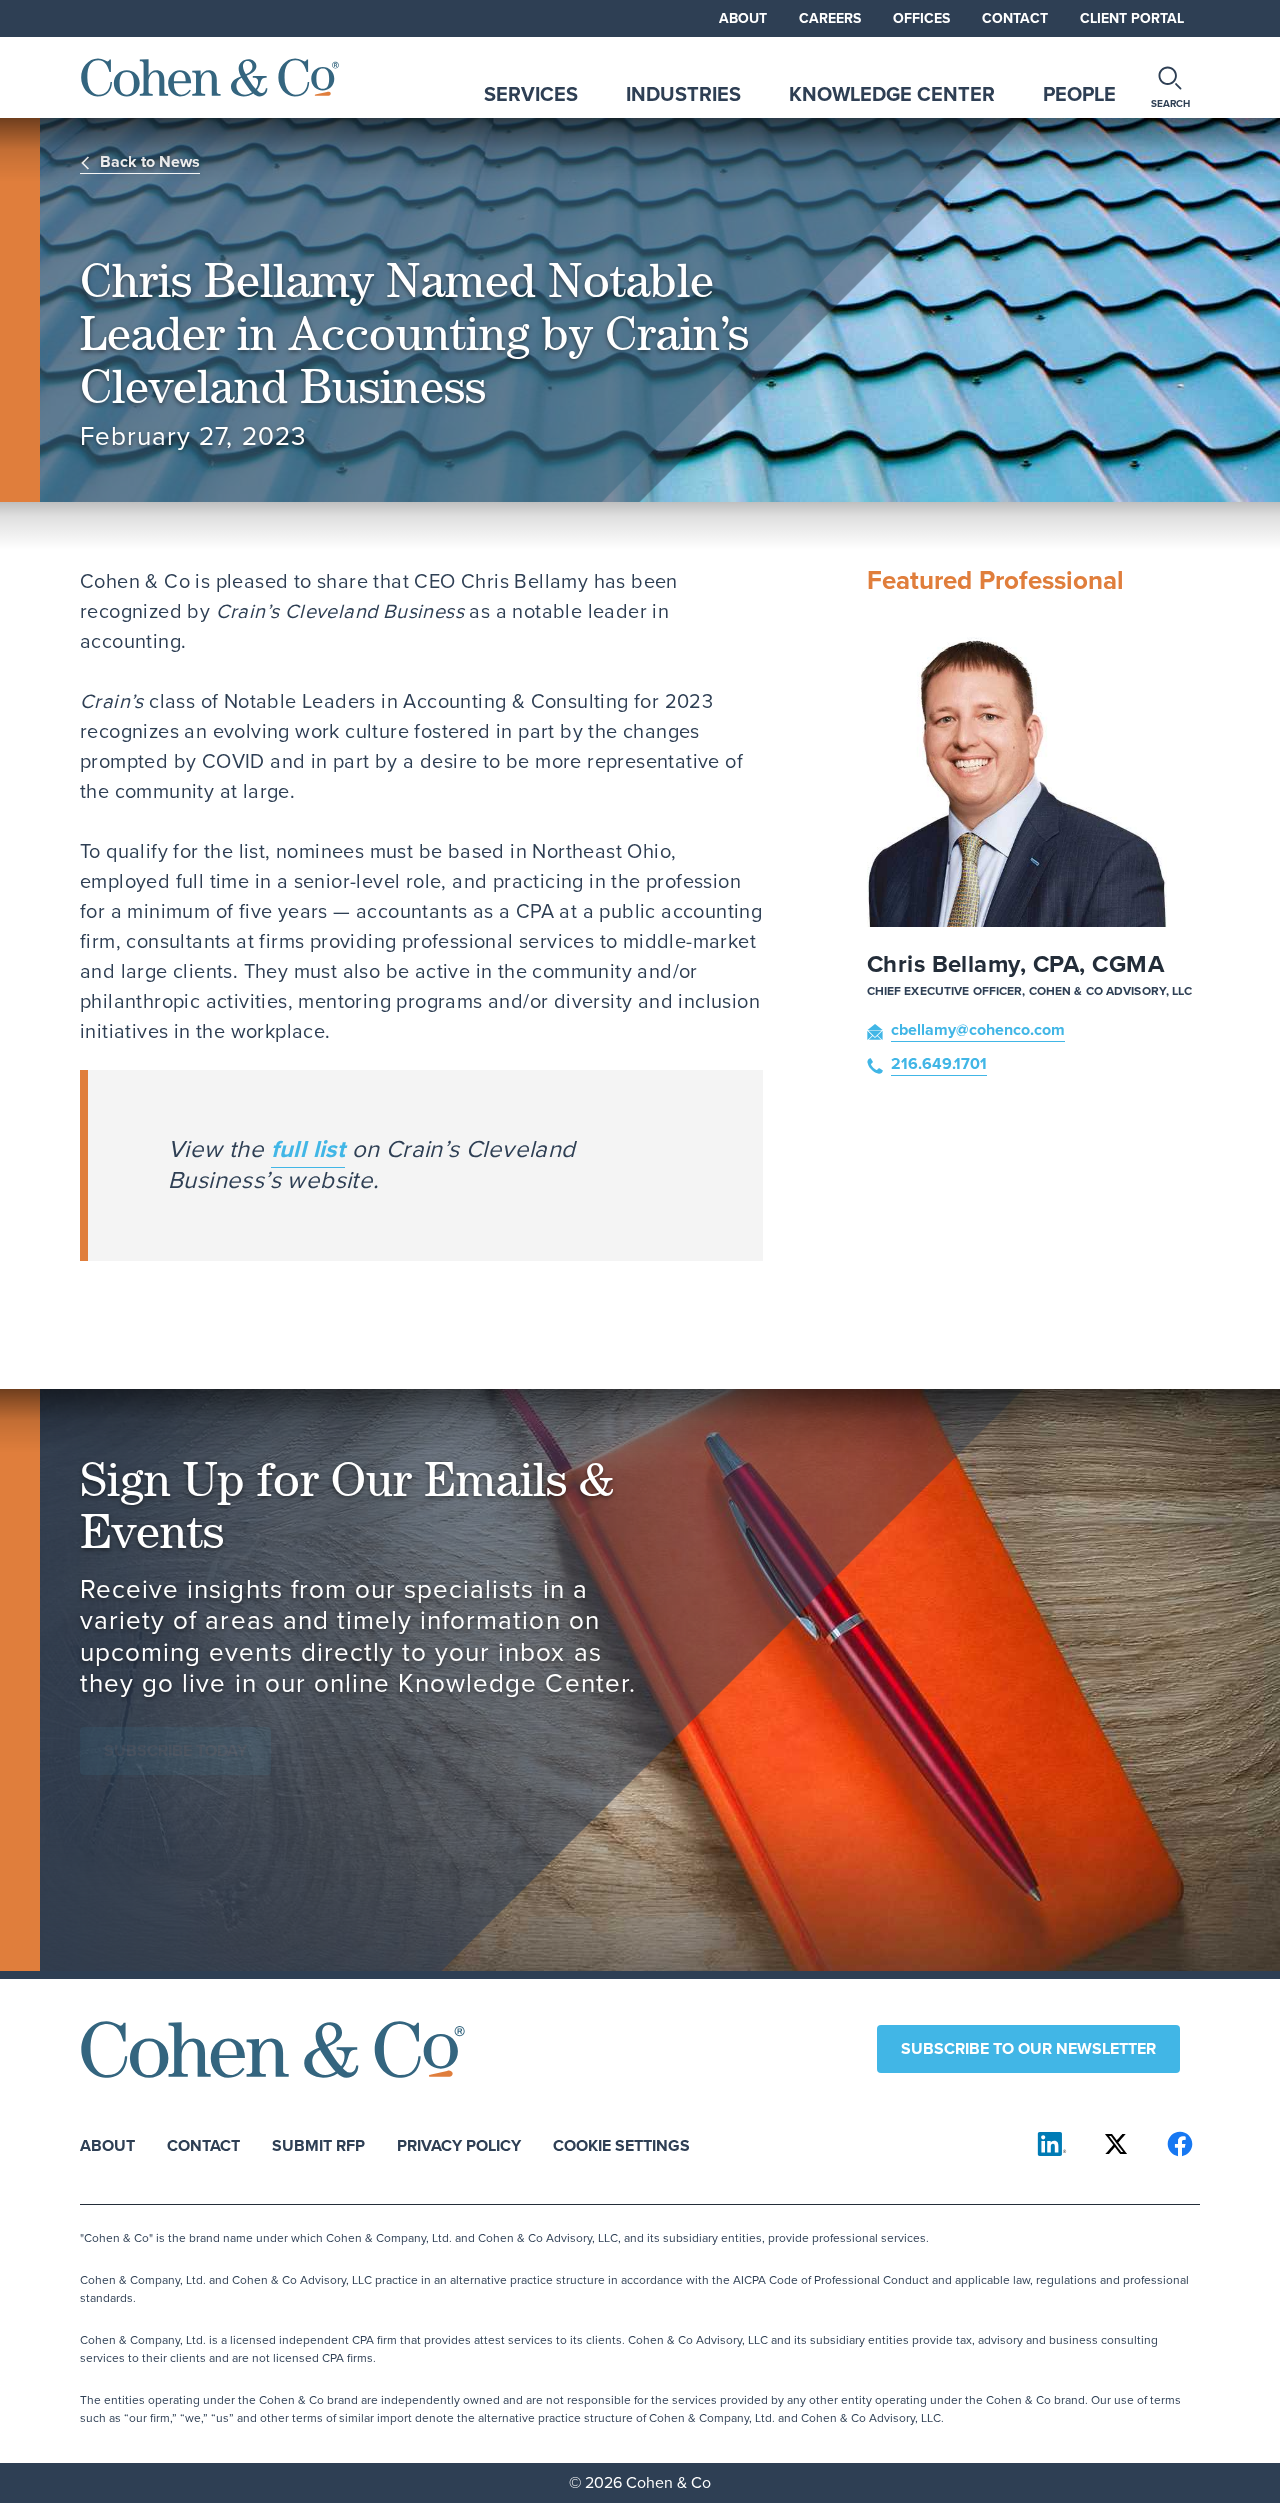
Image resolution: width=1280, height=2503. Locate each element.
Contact (1015, 18)
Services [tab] (531, 94)
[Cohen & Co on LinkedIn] (1052, 2144)
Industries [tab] (683, 94)
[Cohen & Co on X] (1116, 2144)
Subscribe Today (175, 1750)
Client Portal (1132, 18)
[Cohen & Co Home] (210, 77)
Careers (830, 18)
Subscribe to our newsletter (1028, 2048)
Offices (921, 18)
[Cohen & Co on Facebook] (1180, 2144)
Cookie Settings (621, 2144)
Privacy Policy (459, 2144)
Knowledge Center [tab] (892, 94)
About (743, 18)
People (1079, 94)
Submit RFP (318, 2144)
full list (308, 1149)
